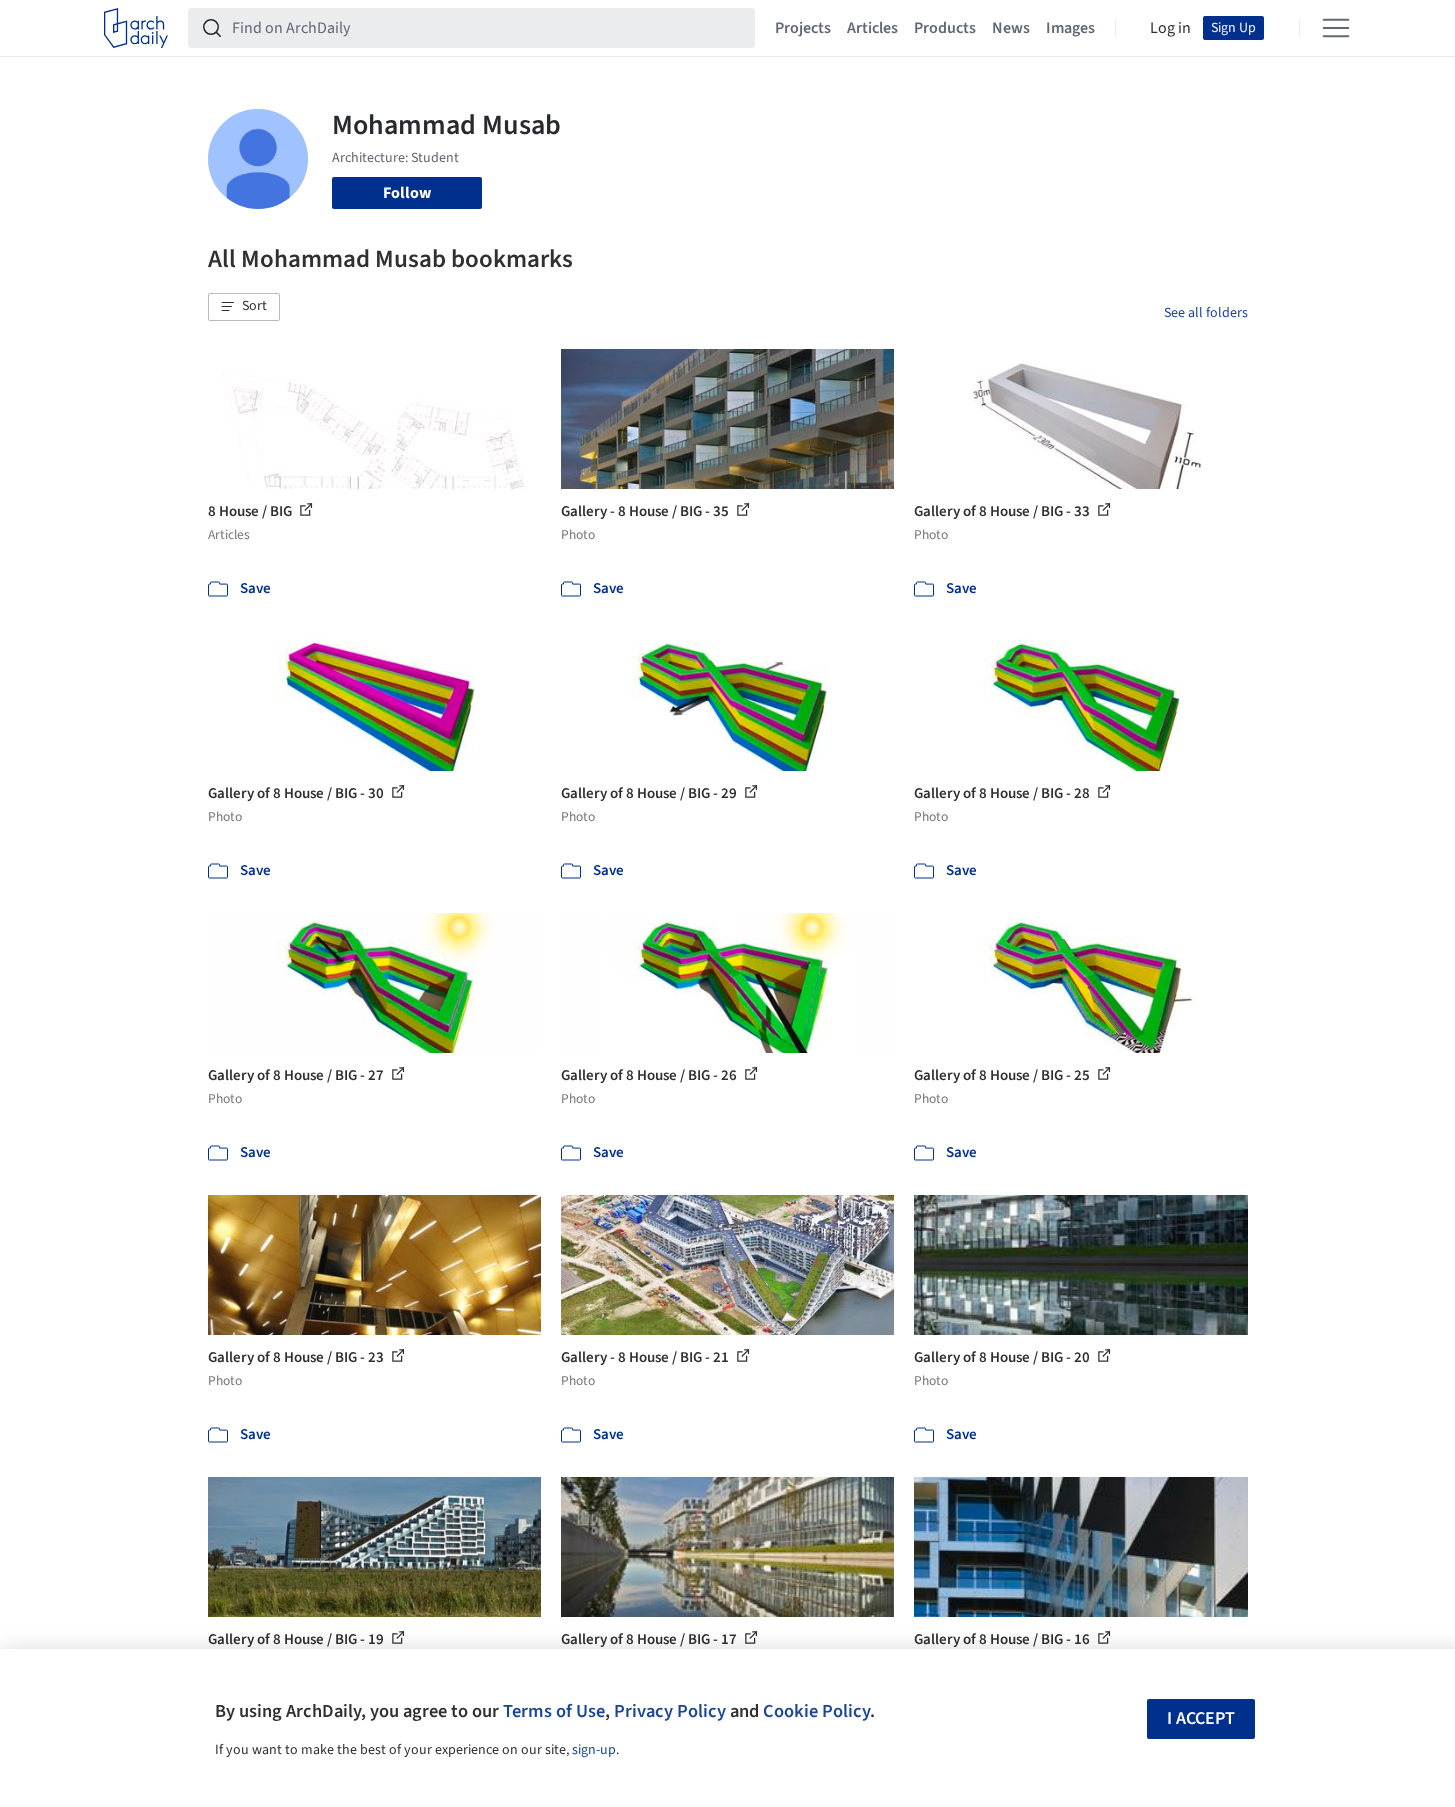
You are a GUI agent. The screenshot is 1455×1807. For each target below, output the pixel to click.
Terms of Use (554, 1711)
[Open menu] (1336, 28)
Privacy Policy (670, 1711)
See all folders (1206, 313)
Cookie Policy (816, 1711)
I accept (1201, 1718)
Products (945, 28)
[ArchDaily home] (136, 28)
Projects (803, 28)
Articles (872, 28)
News (1011, 28)
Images (1070, 28)
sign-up (594, 1750)
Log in (1170, 28)
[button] (244, 307)
